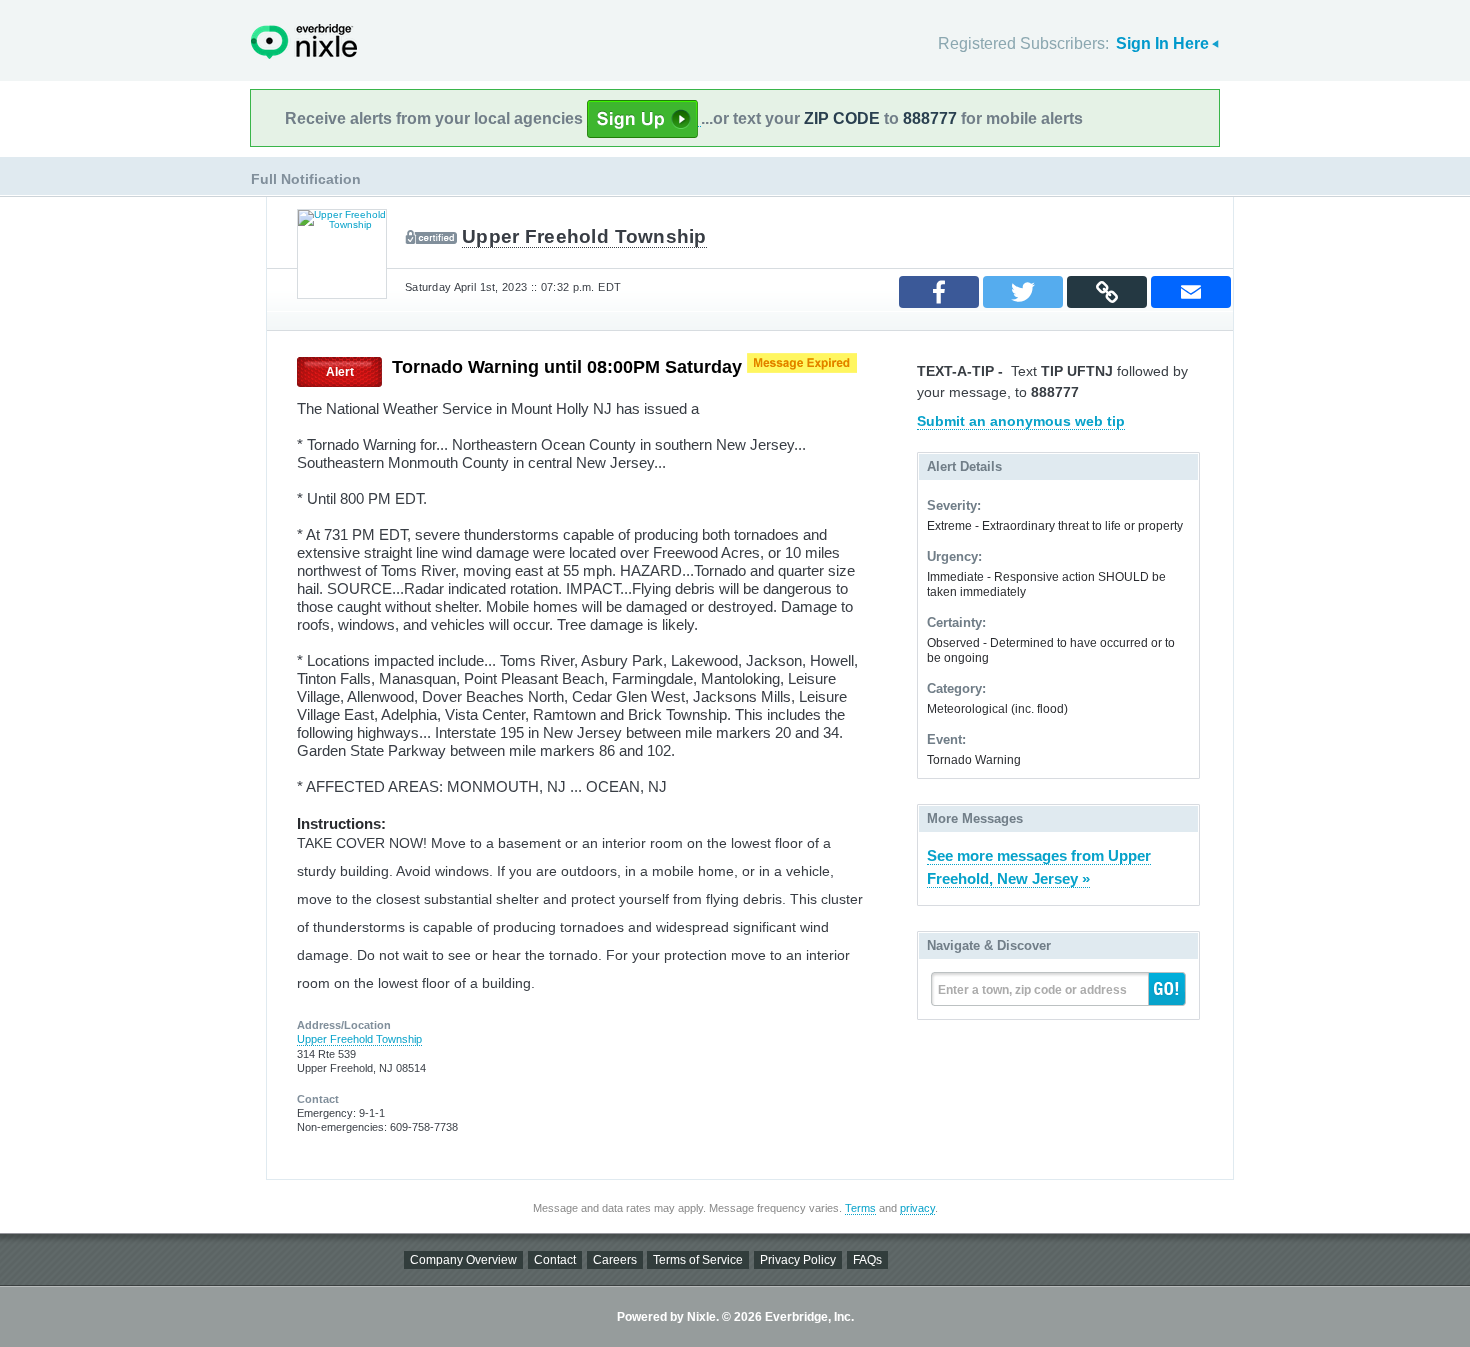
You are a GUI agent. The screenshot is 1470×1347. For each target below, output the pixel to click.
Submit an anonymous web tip (1021, 421)
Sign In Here (1162, 43)
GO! (1167, 989)
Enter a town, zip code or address (1032, 990)
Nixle (304, 41)
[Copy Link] (1107, 292)
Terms (860, 1208)
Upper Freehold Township (584, 236)
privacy (917, 1208)
